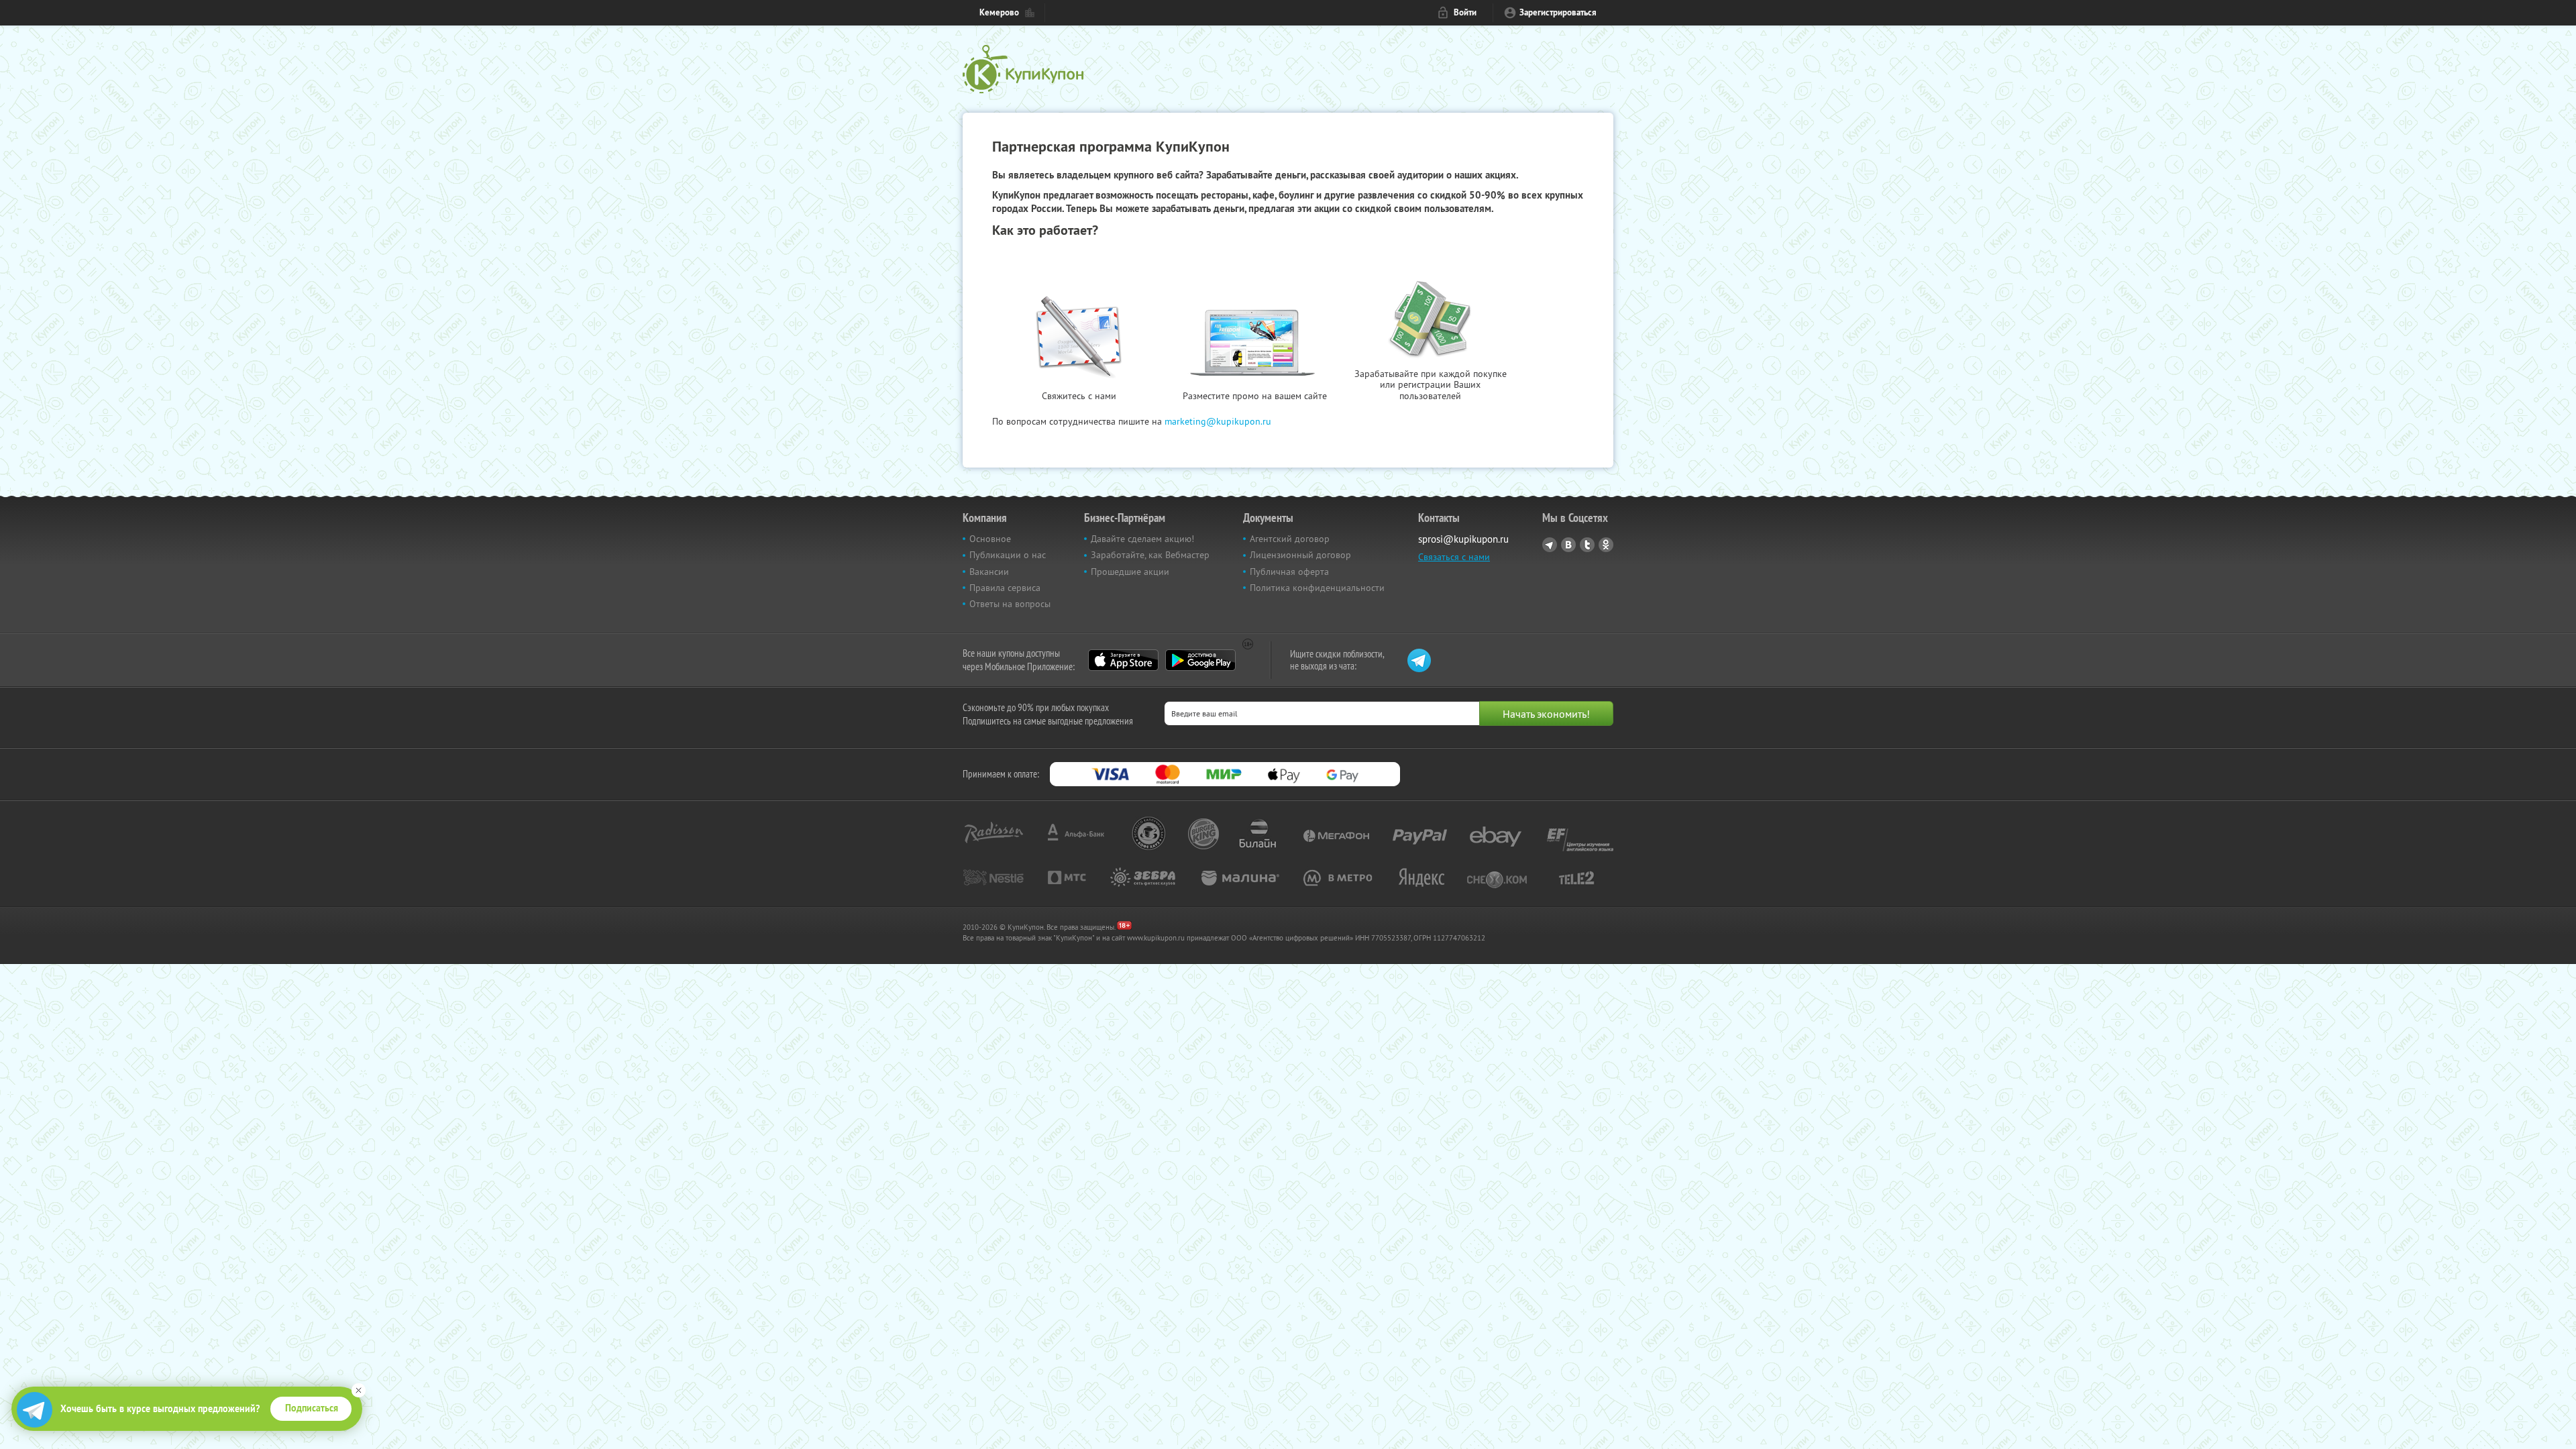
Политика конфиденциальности (1317, 588)
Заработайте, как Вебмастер (1150, 555)
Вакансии (989, 572)
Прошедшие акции (1130, 572)
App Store (1123, 660)
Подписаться (312, 1408)
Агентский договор (1290, 539)
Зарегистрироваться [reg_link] (1558, 12)
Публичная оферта (1289, 572)
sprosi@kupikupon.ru (1463, 539)
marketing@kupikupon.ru (1218, 421)
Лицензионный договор (1300, 555)
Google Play (1200, 660)
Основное (990, 539)
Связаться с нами (1454, 557)
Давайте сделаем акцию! (1142, 539)
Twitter (1587, 545)
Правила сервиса (1005, 588)
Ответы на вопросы (1010, 604)
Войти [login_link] (1465, 12)
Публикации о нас (1008, 555)
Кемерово (999, 12)
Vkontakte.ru (1568, 545)
